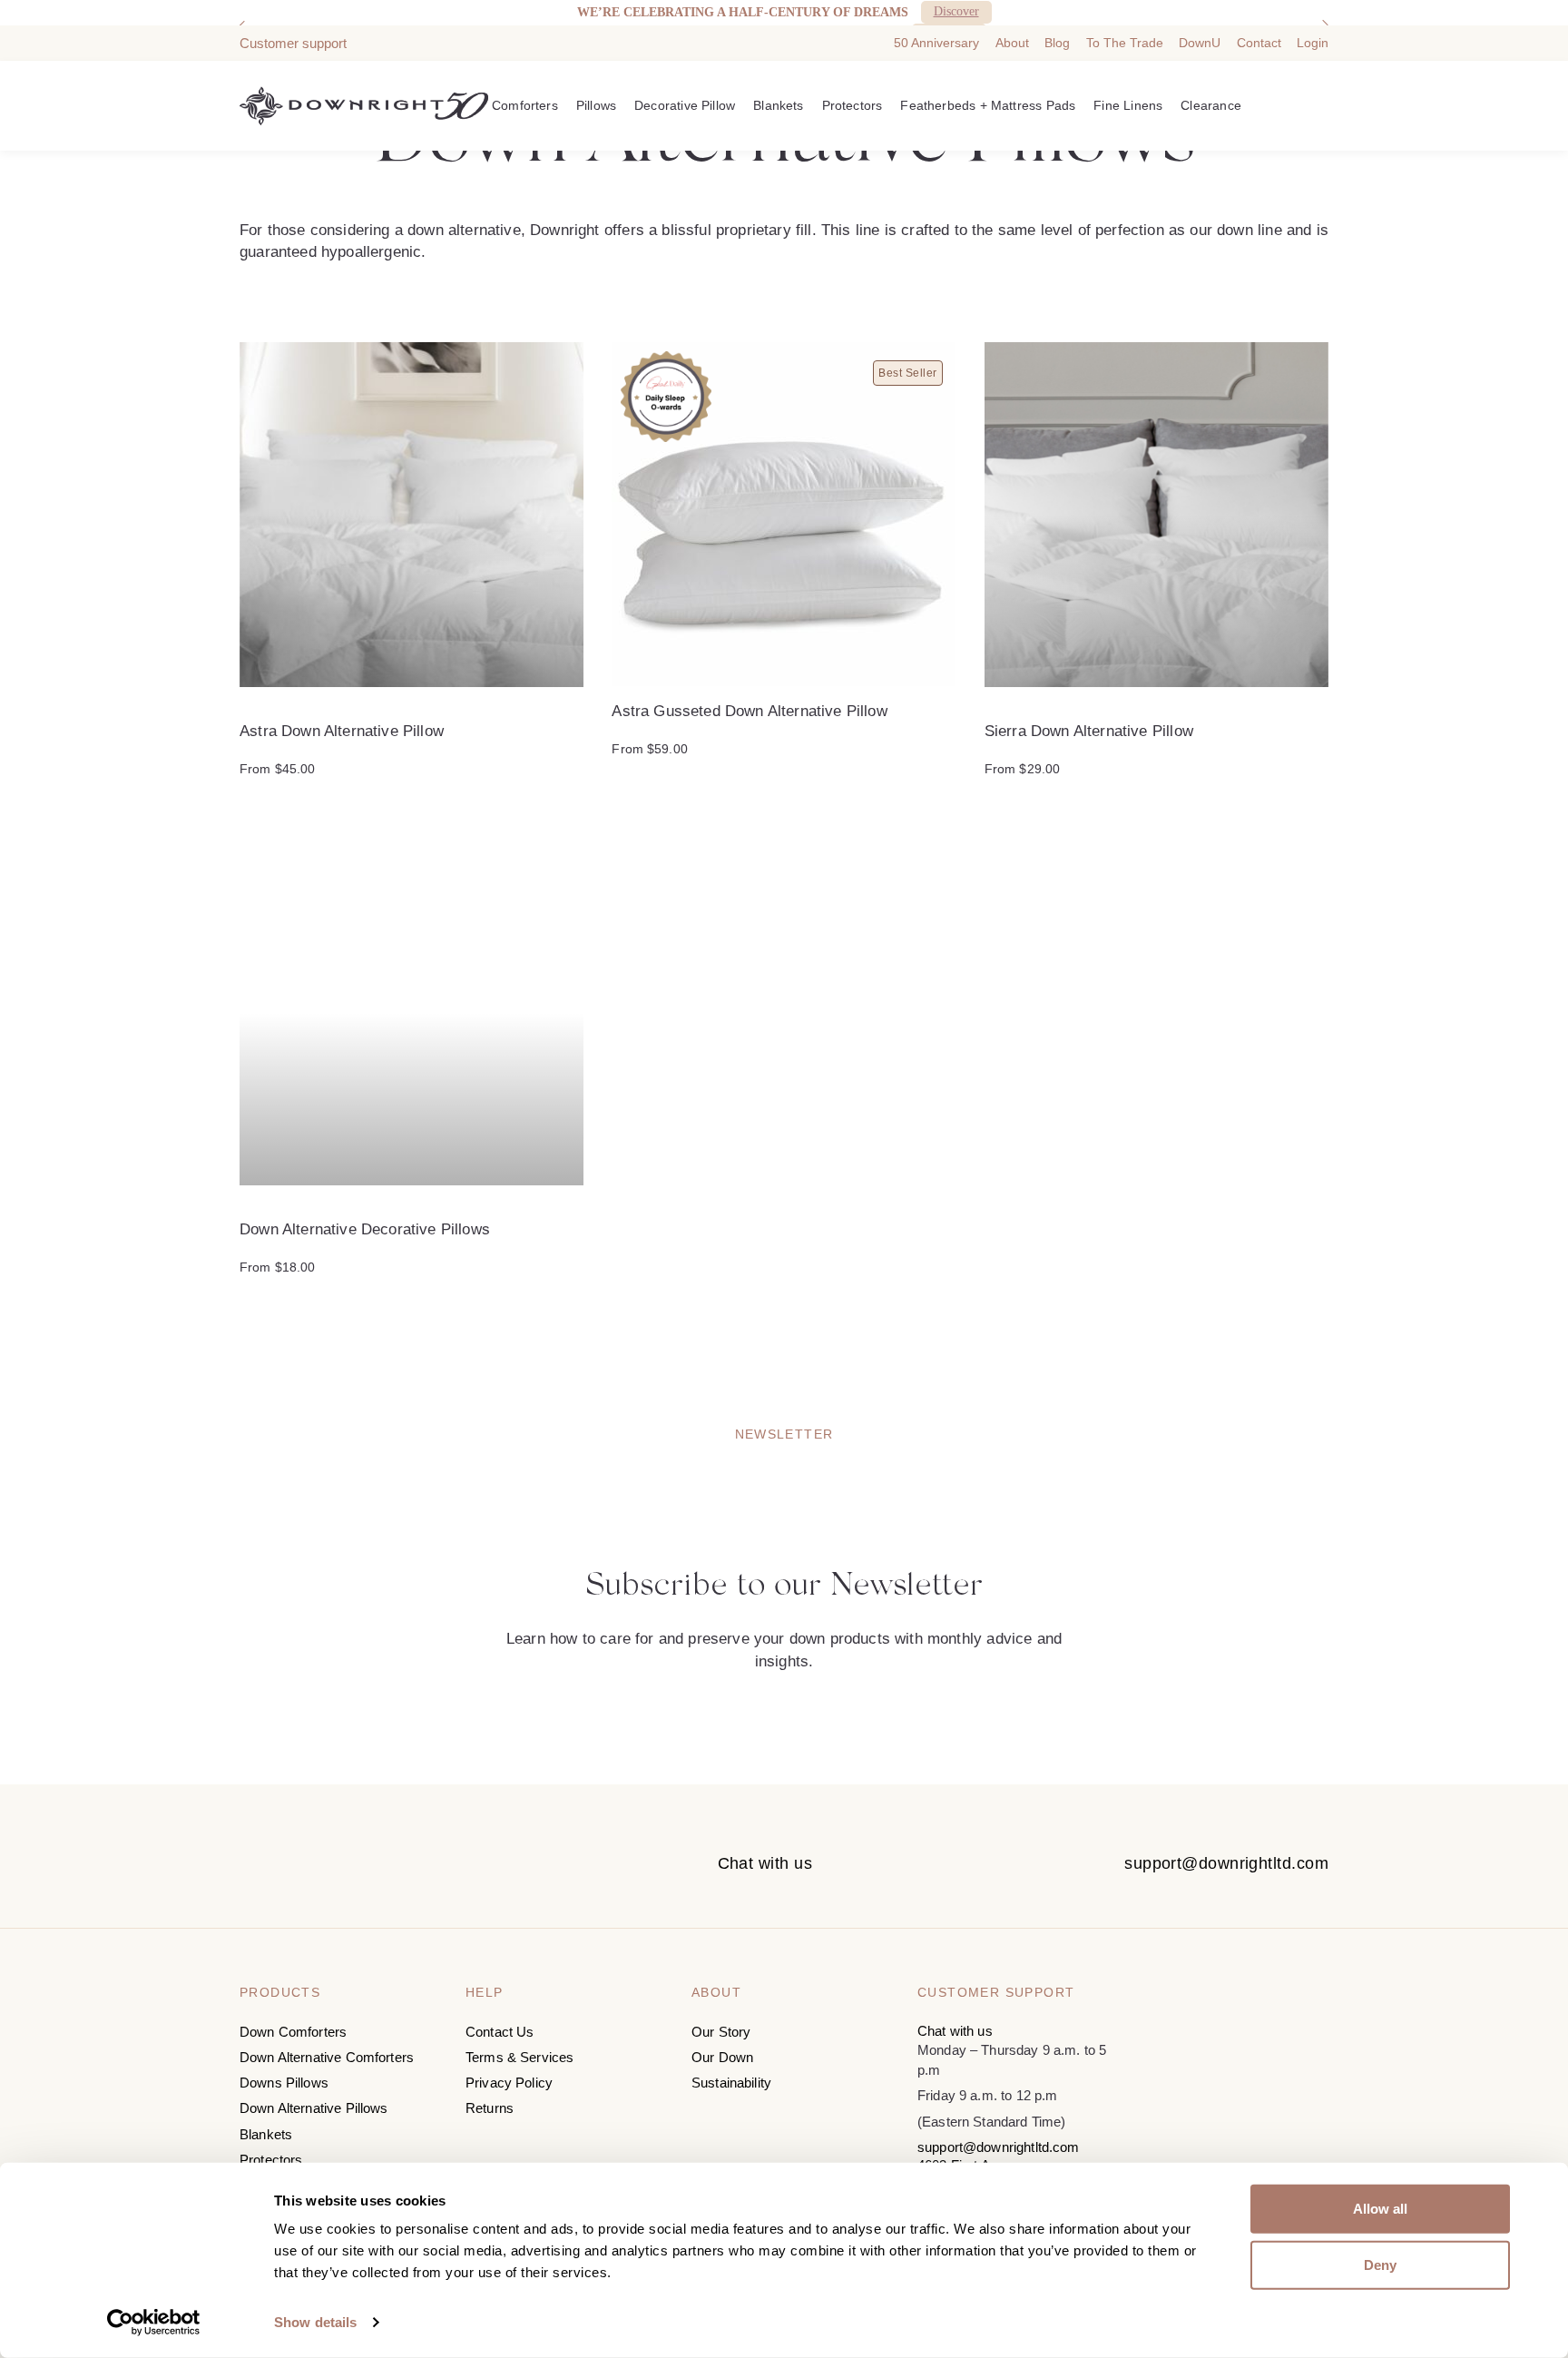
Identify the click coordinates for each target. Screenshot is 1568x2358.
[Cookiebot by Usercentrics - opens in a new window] (154, 2323)
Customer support (293, 43)
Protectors (853, 105)
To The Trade (1125, 43)
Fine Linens (1128, 105)
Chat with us (765, 1863)
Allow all (1380, 2209)
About (1012, 43)
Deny (1380, 2265)
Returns (490, 2108)
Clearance (1211, 105)
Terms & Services (519, 2057)
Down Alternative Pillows (314, 2108)
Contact (1259, 43)
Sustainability (731, 2083)
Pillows (596, 105)
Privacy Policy (509, 2083)
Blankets (778, 105)
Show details (315, 2322)
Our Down (722, 2057)
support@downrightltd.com (1226, 1863)
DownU (1200, 43)
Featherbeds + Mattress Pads (988, 105)
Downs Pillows (284, 2083)
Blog (1057, 43)
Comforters (525, 105)
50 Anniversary (936, 43)
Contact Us (500, 2032)
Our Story (721, 2032)
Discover (956, 11)
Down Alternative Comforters (327, 2057)
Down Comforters (293, 2032)
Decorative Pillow (685, 105)
